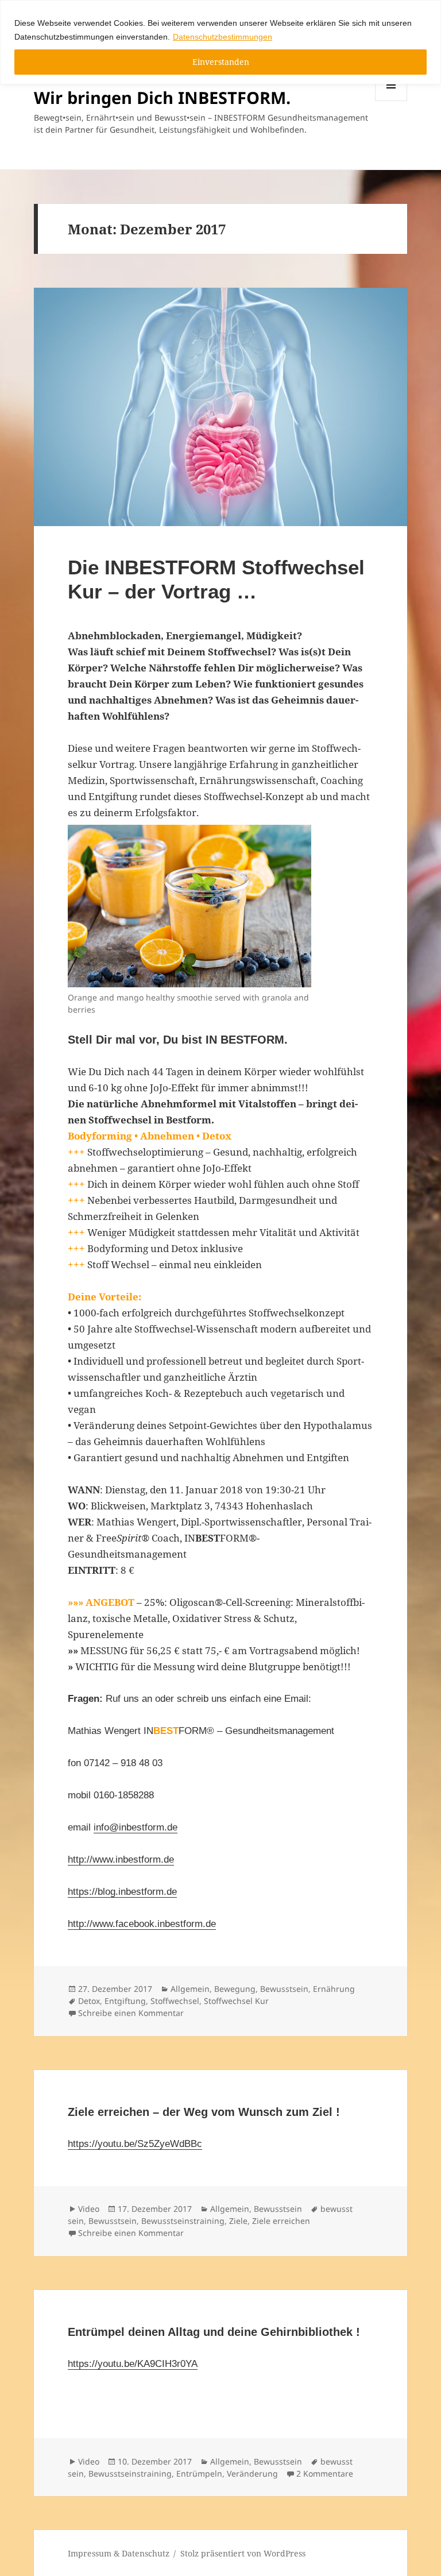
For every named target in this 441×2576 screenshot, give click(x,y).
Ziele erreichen (281, 2221)
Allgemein (190, 1989)
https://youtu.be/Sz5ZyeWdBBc (135, 2144)
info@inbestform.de (136, 1827)
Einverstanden (221, 62)
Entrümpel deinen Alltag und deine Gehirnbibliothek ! (214, 2332)
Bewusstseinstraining (183, 2221)
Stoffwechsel (175, 2001)
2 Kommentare (325, 2473)
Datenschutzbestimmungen (223, 37)
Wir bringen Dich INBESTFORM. (162, 97)
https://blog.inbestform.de (122, 1892)
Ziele (238, 2221)
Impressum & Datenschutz (119, 2553)
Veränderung (252, 2473)
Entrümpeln (199, 2473)
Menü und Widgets (391, 101)
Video (89, 2209)
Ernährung (334, 1989)
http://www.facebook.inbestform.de (142, 1924)
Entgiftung (125, 2001)
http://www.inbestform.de (121, 1859)
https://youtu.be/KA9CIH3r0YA (133, 2364)
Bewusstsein (284, 1989)
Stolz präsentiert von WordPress (243, 2553)
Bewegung (235, 1989)
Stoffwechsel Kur (236, 2001)
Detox (89, 2001)
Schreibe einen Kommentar (131, 2013)
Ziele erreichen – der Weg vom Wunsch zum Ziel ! (204, 2112)
